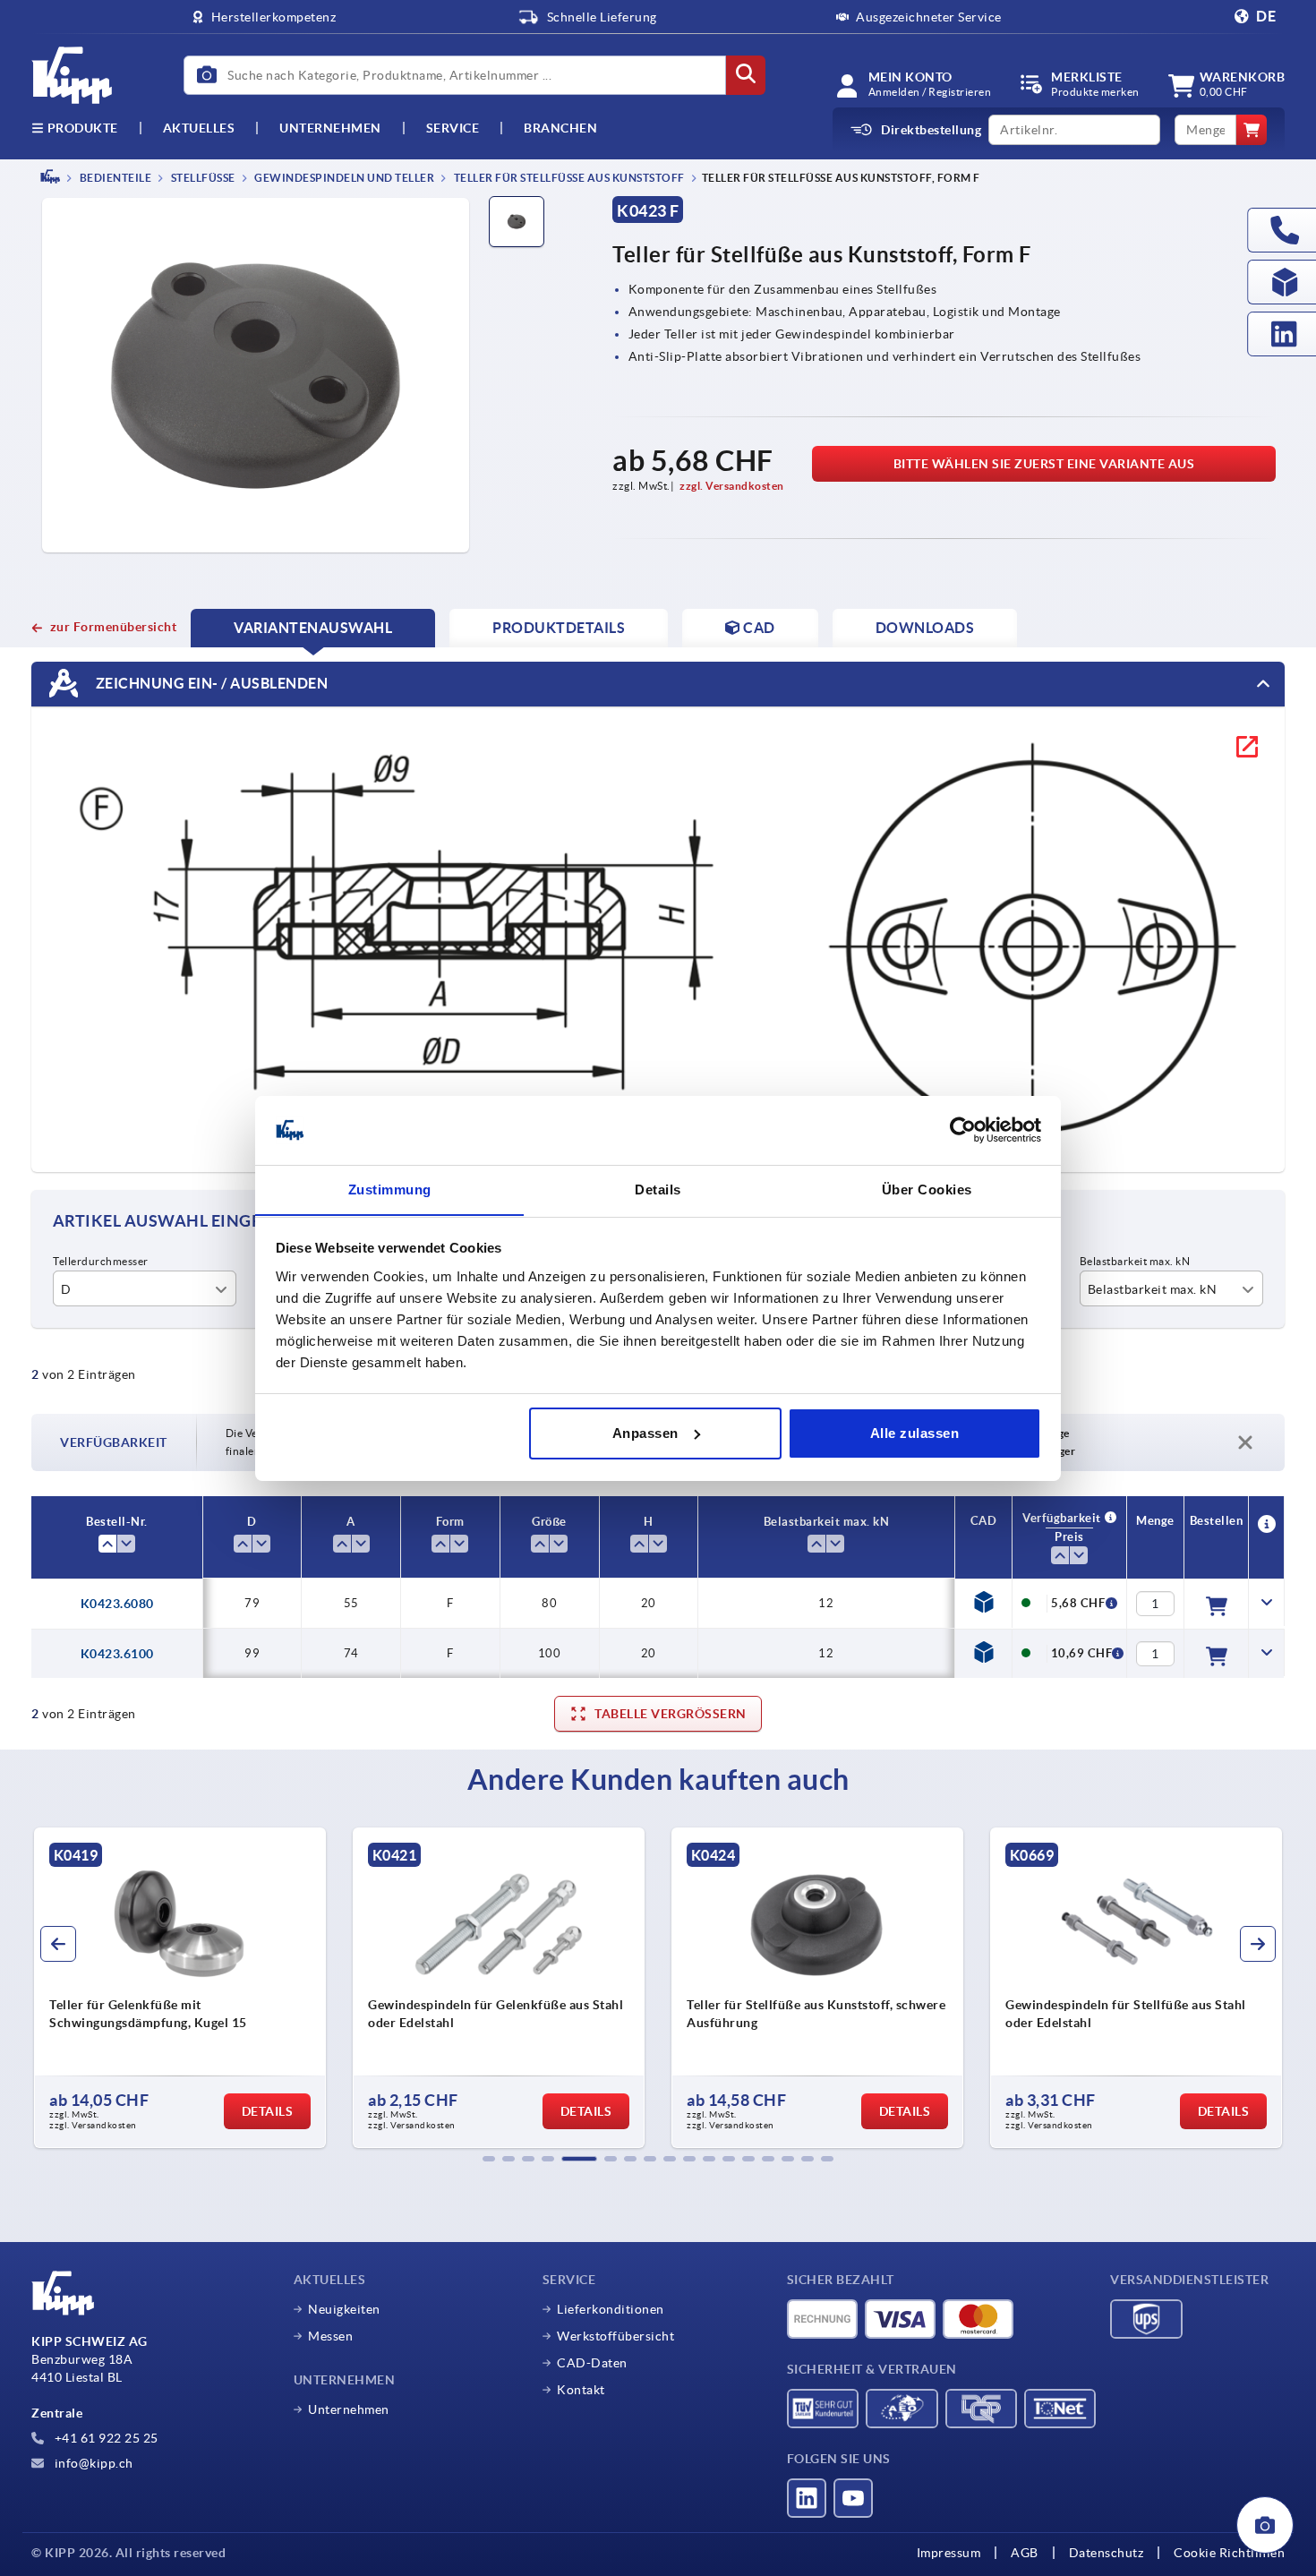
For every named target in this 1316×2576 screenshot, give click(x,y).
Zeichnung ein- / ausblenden (210, 682)
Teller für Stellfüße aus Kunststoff (568, 178)
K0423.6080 (117, 1604)
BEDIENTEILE (114, 178)
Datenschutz (1107, 2553)
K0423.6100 (117, 1654)
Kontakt (581, 2390)
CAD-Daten (592, 2363)
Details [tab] (658, 1189)
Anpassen (645, 1433)
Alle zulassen (915, 1433)
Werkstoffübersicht (615, 2336)
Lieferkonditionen (611, 2309)
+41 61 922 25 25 (105, 2438)
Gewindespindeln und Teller (344, 178)
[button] (489, 2159)
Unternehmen (330, 128)
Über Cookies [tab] (927, 1189)
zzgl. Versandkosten (732, 486)
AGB (1025, 2553)
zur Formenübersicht (113, 627)
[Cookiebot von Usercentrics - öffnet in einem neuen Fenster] (963, 1130)
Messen (330, 2336)
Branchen (560, 128)
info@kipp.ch (92, 2463)
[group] (182, 1988)
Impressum (949, 2553)
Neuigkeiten (344, 2309)
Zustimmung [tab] (390, 1189)
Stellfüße (202, 178)
